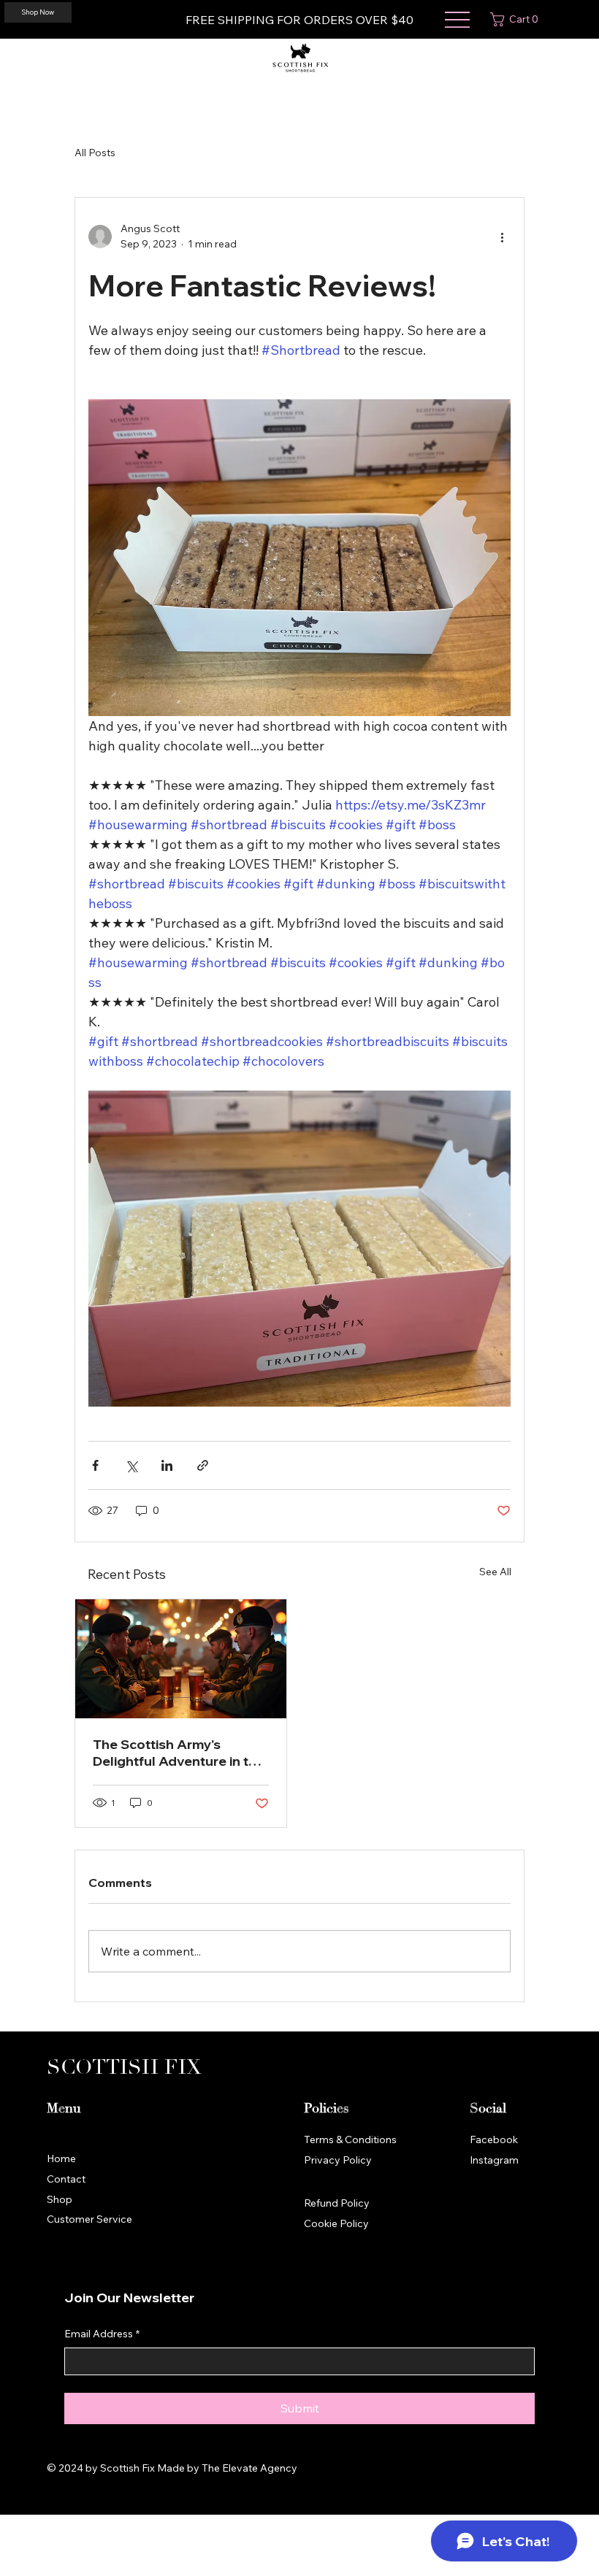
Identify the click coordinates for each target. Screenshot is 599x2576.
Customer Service (89, 2219)
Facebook (494, 2139)
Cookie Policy (336, 2223)
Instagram (494, 2160)
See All (495, 1572)
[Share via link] (203, 1465)
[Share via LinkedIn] (167, 1465)
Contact (66, 2179)
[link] (517, 19)
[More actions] (502, 237)
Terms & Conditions (350, 2139)
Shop (60, 2199)
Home (61, 2158)
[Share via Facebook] (95, 1465)
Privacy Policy (338, 2160)
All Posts (95, 153)
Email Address (102, 2334)
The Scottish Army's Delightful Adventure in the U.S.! (179, 1753)
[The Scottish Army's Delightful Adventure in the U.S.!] (181, 1659)
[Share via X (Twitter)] (131, 1465)
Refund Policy (337, 2203)
